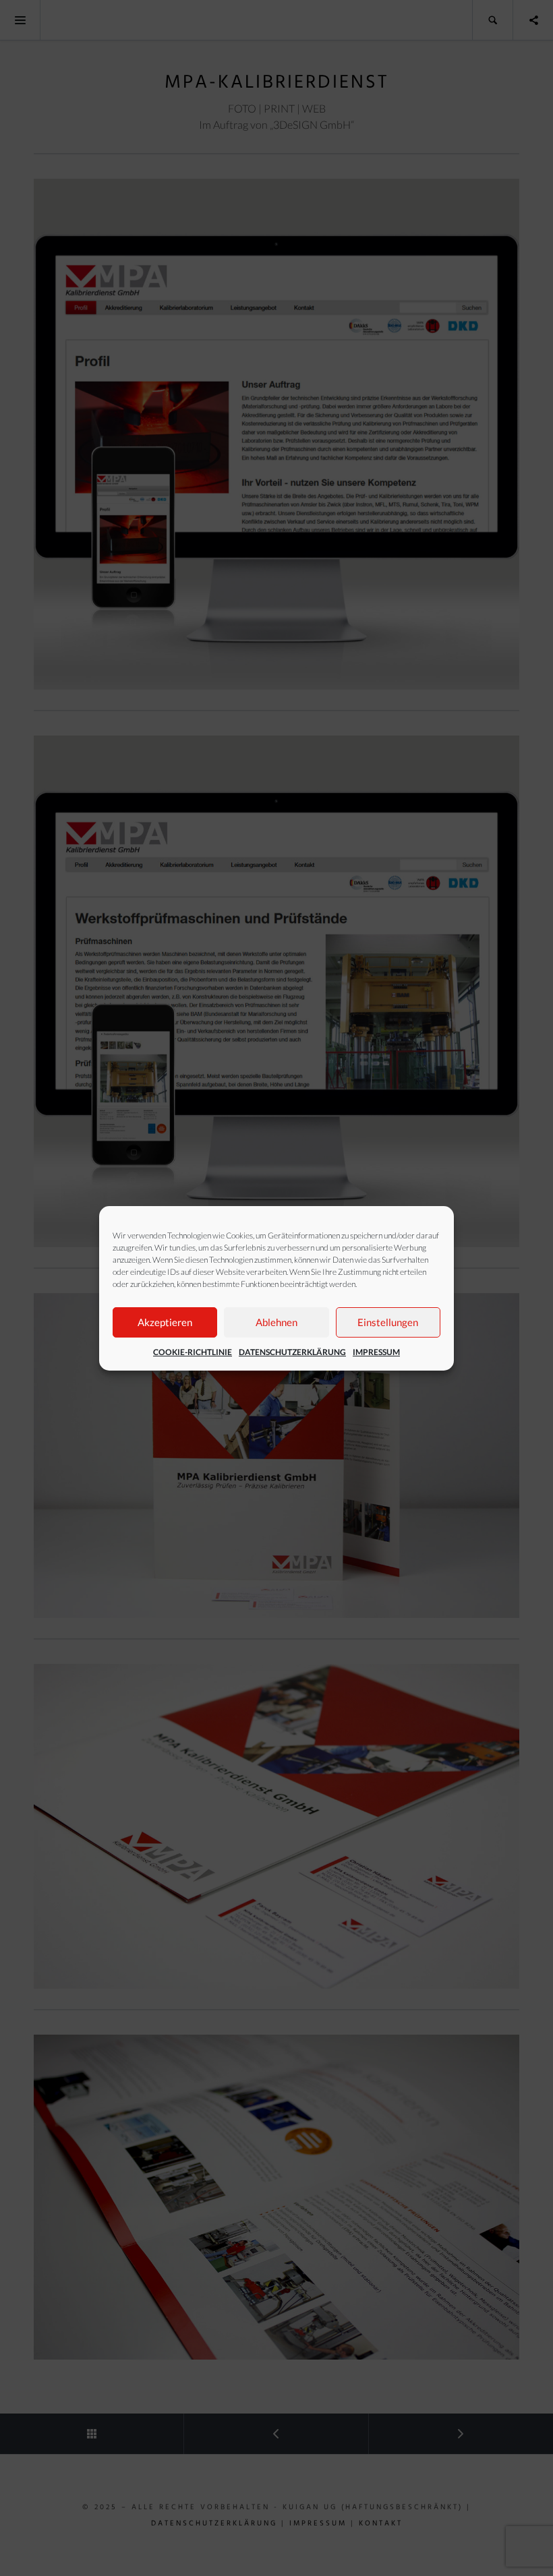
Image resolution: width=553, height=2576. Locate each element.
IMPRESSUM (376, 1352)
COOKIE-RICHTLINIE (193, 1352)
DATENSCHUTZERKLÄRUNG (292, 1352)
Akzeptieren (165, 1322)
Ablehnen (276, 1322)
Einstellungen (388, 1322)
